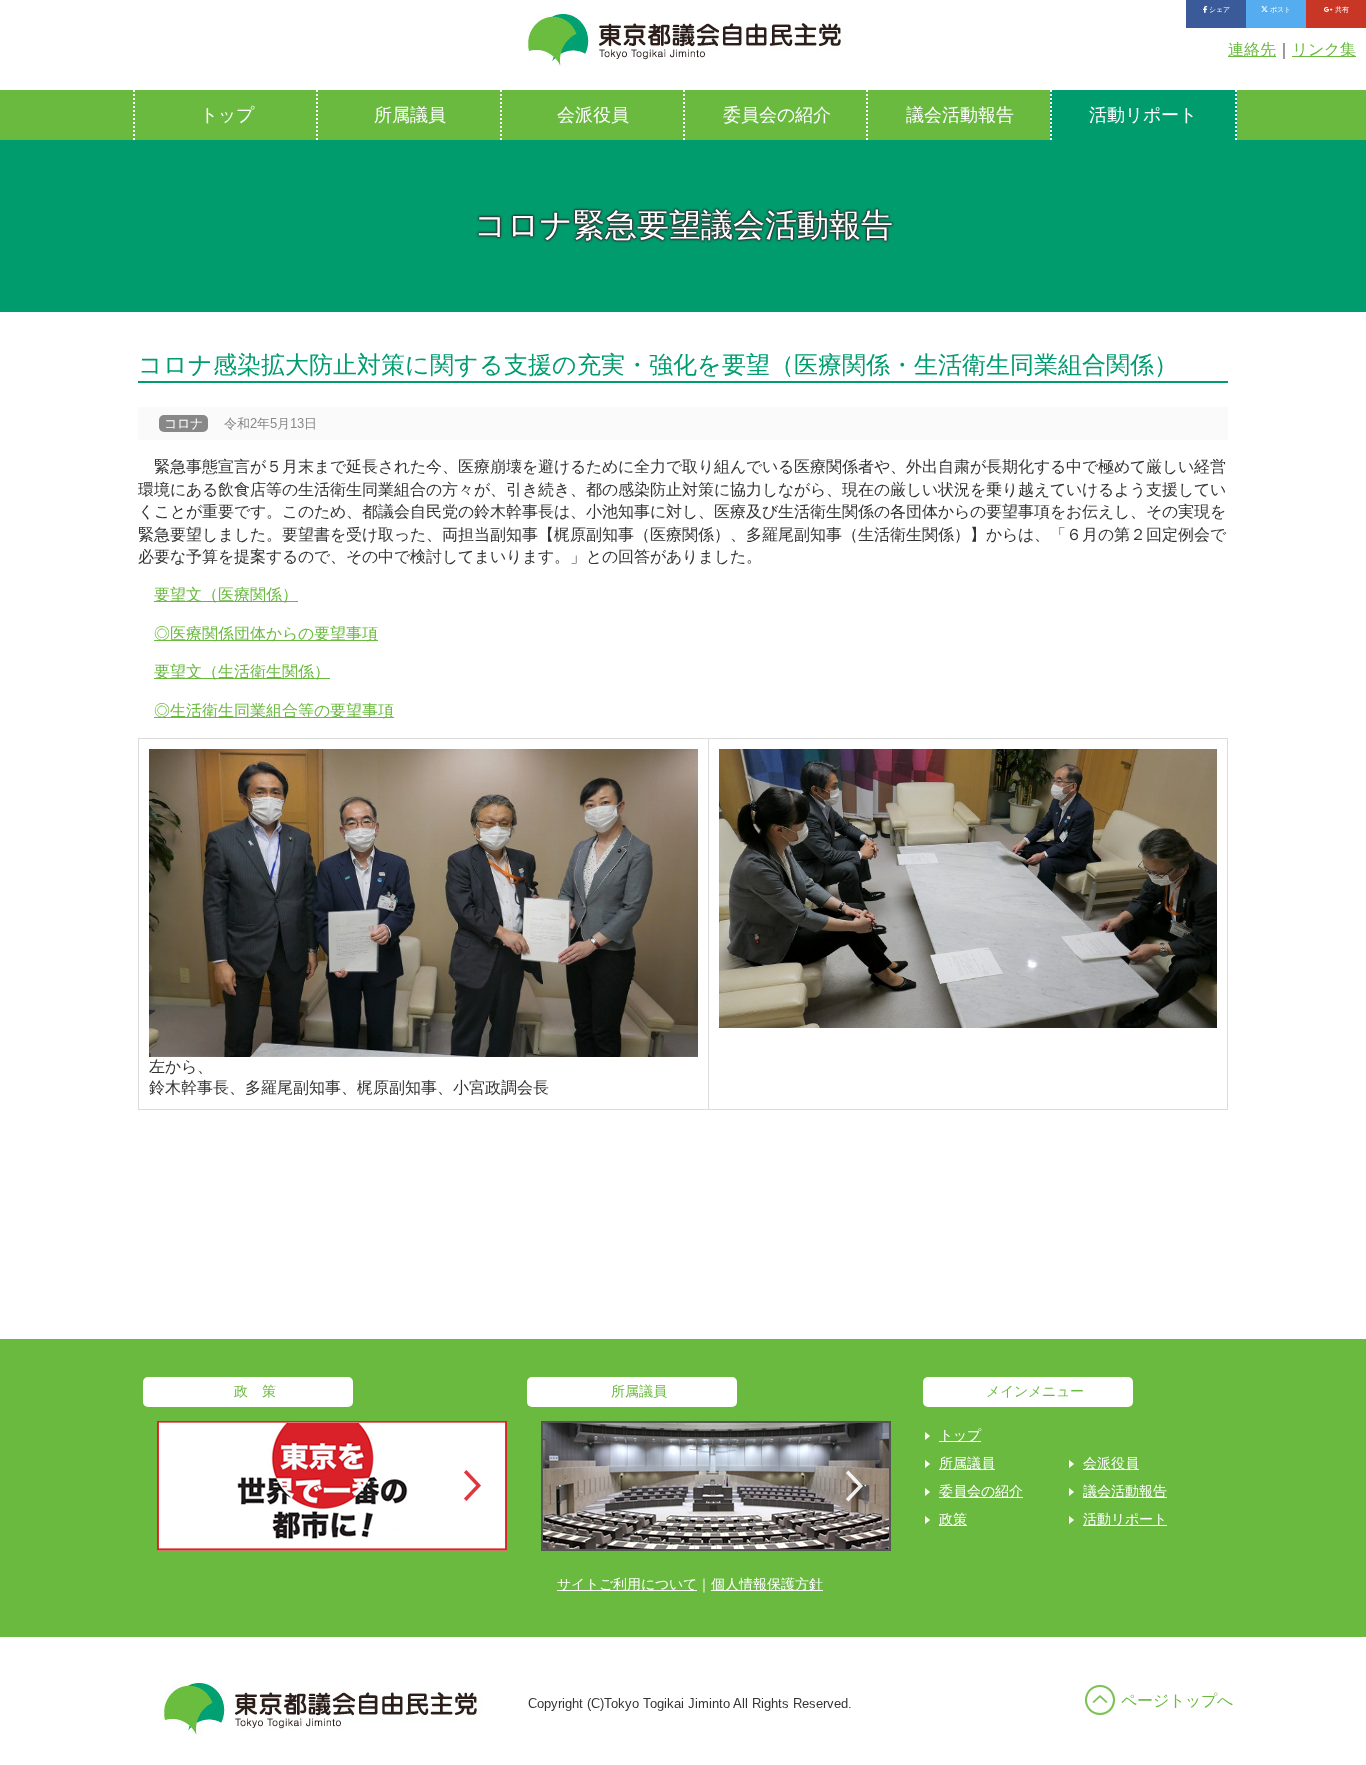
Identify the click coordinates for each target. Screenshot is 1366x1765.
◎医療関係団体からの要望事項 (266, 633)
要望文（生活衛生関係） (242, 671)
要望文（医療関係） (226, 594)
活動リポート (1143, 115)
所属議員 (410, 115)
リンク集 (1324, 49)
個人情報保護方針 (767, 1584)
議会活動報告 (960, 115)
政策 (953, 1519)
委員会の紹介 (777, 115)
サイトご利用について (627, 1584)
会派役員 (593, 115)
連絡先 (1252, 49)
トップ (227, 115)
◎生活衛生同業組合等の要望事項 (274, 710)
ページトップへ (1177, 1700)
